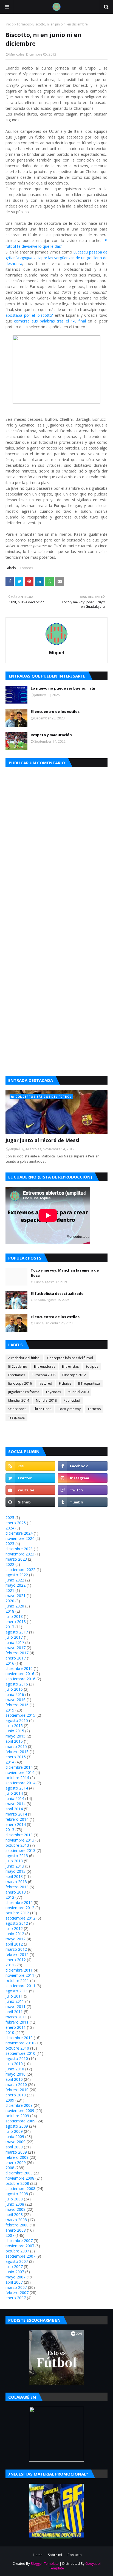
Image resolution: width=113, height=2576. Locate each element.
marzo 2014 (16, 1814)
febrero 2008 (17, 2225)
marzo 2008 (16, 2220)
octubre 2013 (17, 1845)
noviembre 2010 (20, 2043)
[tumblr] (83, 1502)
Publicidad (72, 1400)
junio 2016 (15, 1694)
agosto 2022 (17, 1575)
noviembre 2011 (20, 1975)
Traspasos (16, 1417)
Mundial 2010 (78, 1392)
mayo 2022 (15, 1585)
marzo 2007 (16, 2287)
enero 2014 (16, 1824)
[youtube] (30, 1490)
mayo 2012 (15, 1939)
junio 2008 (15, 2204)
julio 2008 (14, 2199)
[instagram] (83, 1478)
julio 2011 (14, 1996)
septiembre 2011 (20, 1986)
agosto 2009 (17, 2126)
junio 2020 (15, 1606)
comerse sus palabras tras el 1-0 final (50, 321)
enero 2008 (16, 2230)
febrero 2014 (17, 1819)
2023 (10, 1544)
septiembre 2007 (20, 2256)
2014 (10, 1762)
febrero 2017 (17, 1653)
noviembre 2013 (20, 1840)
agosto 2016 (17, 1684)
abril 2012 (14, 1944)
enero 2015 (16, 1757)
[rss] (30, 1466)
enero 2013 (16, 1892)
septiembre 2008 (20, 2189)
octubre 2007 (17, 2251)
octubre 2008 (17, 2183)
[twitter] (30, 1478)
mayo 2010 (15, 2074)
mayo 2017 (15, 1648)
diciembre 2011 (19, 1970)
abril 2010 (14, 2079)
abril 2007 (14, 2282)
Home (38, 2555)
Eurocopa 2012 (74, 1375)
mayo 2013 (15, 1871)
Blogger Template (45, 2564)
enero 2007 (16, 2298)
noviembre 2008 (20, 2178)
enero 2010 (16, 2095)
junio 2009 (15, 2136)
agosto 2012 (17, 1923)
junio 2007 (15, 2272)
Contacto (75, 2555)
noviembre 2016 (20, 1674)
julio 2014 (14, 1793)
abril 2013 (14, 1876)
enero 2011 (16, 2027)
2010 (10, 2032)
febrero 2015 (17, 1752)
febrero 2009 (17, 2157)
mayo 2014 (15, 1804)
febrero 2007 (17, 2293)
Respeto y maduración (51, 735)
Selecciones (17, 1409)
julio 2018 (14, 1616)
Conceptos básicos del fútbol (70, 1358)
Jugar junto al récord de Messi (42, 1140)
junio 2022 (15, 1580)
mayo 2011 (15, 2006)
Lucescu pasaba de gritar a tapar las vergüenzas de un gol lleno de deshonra (56, 258)
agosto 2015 (17, 1720)
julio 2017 (14, 1637)
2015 (10, 1710)
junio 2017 (15, 1642)
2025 (10, 1518)
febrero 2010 (17, 2090)
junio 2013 (15, 1866)
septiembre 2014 (20, 1783)
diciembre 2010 (19, 2038)
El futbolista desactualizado (57, 1293)
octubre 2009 (17, 2116)
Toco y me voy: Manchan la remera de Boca (65, 1273)
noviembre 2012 (20, 1908)
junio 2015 (15, 1731)
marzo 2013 (16, 1882)
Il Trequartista (89, 1383)
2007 (10, 2235)
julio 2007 (14, 2267)
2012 (10, 1897)
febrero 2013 (17, 1887)
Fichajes (65, 1383)
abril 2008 (14, 2215)
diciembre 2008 (19, 2173)
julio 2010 (14, 2064)
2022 (10, 1564)
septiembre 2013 (20, 1850)
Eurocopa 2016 (20, 1383)
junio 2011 (15, 2001)
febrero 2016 (17, 1705)
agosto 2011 (17, 1991)
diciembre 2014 (19, 1767)
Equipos (92, 1366)
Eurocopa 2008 (44, 1375)
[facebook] (83, 1466)
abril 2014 (14, 1809)
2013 (10, 1830)
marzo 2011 (16, 2017)
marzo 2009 (16, 2152)
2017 (10, 1627)
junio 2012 (15, 1934)
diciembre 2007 (19, 2241)
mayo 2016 (15, 1700)
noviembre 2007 (20, 2246)
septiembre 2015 (20, 1715)
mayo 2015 (15, 1736)
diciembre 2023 (19, 1549)
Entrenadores (45, 1366)
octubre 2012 (17, 1913)
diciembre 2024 (19, 1533)
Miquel (57, 653)
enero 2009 (16, 2162)
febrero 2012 (17, 1954)
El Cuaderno (18, 1366)
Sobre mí (55, 2555)
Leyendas (53, 1392)
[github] (30, 1502)
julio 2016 (14, 1689)
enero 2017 (16, 1658)
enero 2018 (16, 1622)
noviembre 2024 (20, 1538)
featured (45, 1383)
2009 (10, 2100)
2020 (10, 1601)
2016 (10, 1663)
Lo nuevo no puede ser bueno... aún (64, 688)
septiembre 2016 (20, 1679)
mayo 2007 (15, 2277)
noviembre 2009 (20, 2110)
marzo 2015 (16, 1746)
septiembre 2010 (20, 2053)
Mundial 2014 (19, 1400)
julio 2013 (14, 1861)
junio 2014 (15, 1798)
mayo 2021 (15, 1596)
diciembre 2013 (19, 1835)
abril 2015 (14, 1741)
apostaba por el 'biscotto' (29, 315)
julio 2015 (14, 1726)
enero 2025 (16, 1523)
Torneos (23, 24)
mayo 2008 (15, 2209)
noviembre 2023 (20, 1554)
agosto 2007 (17, 2261)
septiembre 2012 (20, 1918)
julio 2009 (14, 2131)
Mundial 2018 (46, 1400)
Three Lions (42, 1409)
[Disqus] (56, 846)
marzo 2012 (16, 1949)
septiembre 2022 (20, 1570)
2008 (10, 2168)
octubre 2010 (17, 2048)
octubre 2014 (17, 1778)
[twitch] (83, 1490)
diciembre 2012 (19, 1902)
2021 (10, 1590)
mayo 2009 (15, 2142)
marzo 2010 (16, 2084)
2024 (10, 1528)
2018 (10, 1611)
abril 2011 (14, 2012)
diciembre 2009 (19, 2105)
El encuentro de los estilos (55, 711)
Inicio (10, 24)
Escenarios (17, 1375)
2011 (10, 1965)
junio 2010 (15, 2069)
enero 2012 (16, 1960)
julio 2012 (14, 1928)
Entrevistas (70, 1366)
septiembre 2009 (20, 2121)
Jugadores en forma (24, 1392)
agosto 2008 (17, 2194)
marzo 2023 (16, 1559)
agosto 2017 (17, 1632)
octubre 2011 (17, 1980)
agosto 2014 (17, 1788)
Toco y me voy (69, 1409)
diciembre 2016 (19, 1668)
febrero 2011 (17, 2022)
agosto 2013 (17, 1856)
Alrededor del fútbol (24, 1358)
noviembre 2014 (20, 1772)
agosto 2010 (17, 2058)
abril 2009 (14, 2147)
